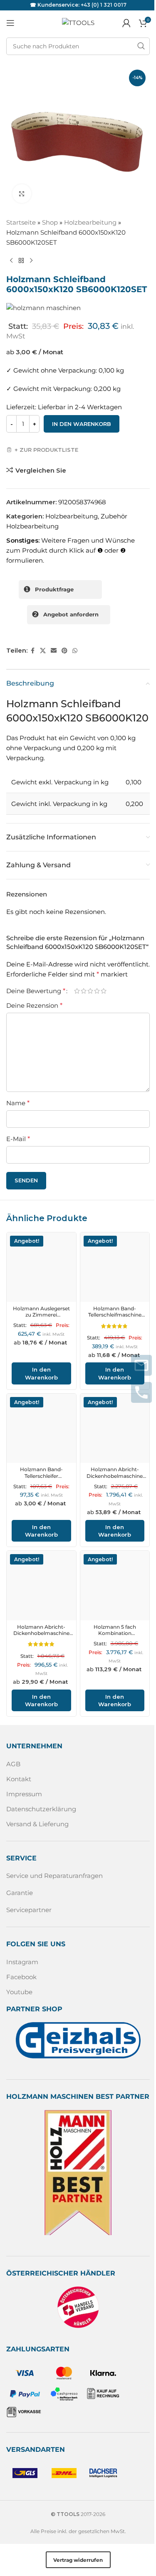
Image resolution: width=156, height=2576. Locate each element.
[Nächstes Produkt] (31, 261)
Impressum (24, 1794)
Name (18, 1103)
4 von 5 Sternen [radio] (97, 991)
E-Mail (18, 1139)
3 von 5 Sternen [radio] (90, 991)
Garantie (20, 1893)
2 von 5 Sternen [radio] (84, 991)
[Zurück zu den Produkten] (21, 261)
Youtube (19, 1992)
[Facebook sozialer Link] (32, 651)
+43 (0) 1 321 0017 (104, 5)
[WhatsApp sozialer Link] (75, 651)
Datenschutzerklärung (41, 1809)
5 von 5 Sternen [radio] (104, 991)
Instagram (22, 1962)
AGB (13, 1764)
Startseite (21, 222)
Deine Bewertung (36, 991)
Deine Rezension (34, 1005)
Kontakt (19, 1779)
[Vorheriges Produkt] (11, 261)
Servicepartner (29, 1910)
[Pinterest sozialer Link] (64, 651)
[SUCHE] (141, 46)
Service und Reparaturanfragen (54, 1876)
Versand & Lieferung (37, 1824)
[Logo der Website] (78, 22)
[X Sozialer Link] (43, 651)
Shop (50, 222)
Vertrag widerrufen (78, 2560)
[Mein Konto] (126, 23)
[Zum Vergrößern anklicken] (22, 194)
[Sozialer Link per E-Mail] (54, 651)
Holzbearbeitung (90, 222)
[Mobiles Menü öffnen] (10, 23)
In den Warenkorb (82, 424)
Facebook (21, 1977)
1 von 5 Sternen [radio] (77, 991)
